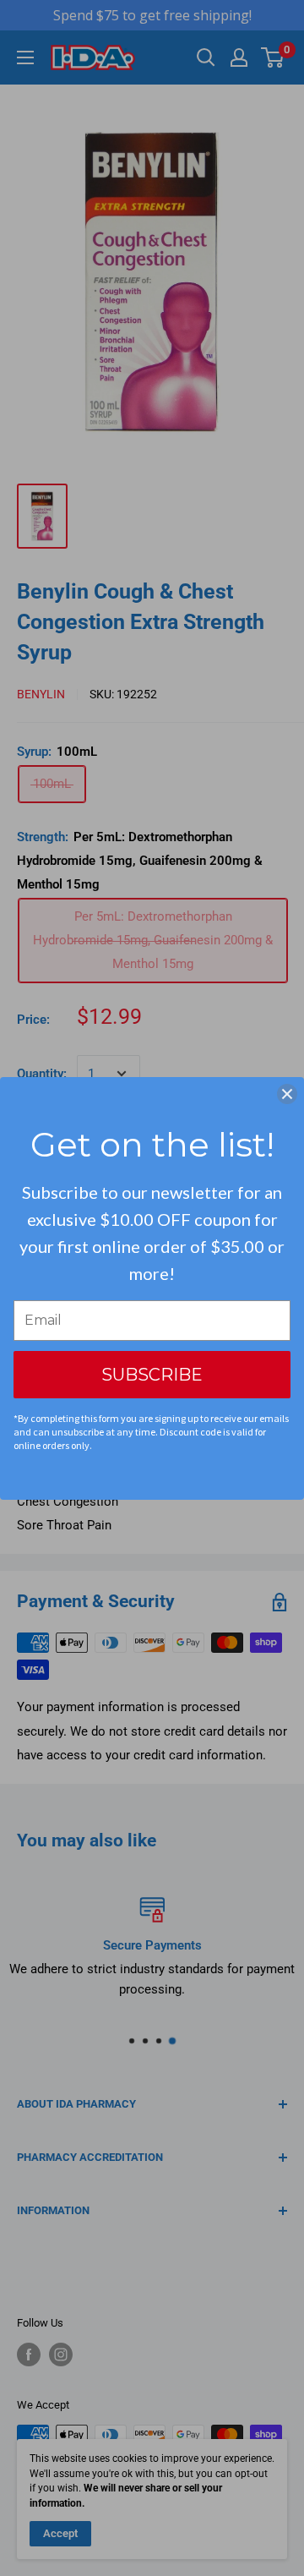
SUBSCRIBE (152, 1375)
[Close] (287, 1094)
